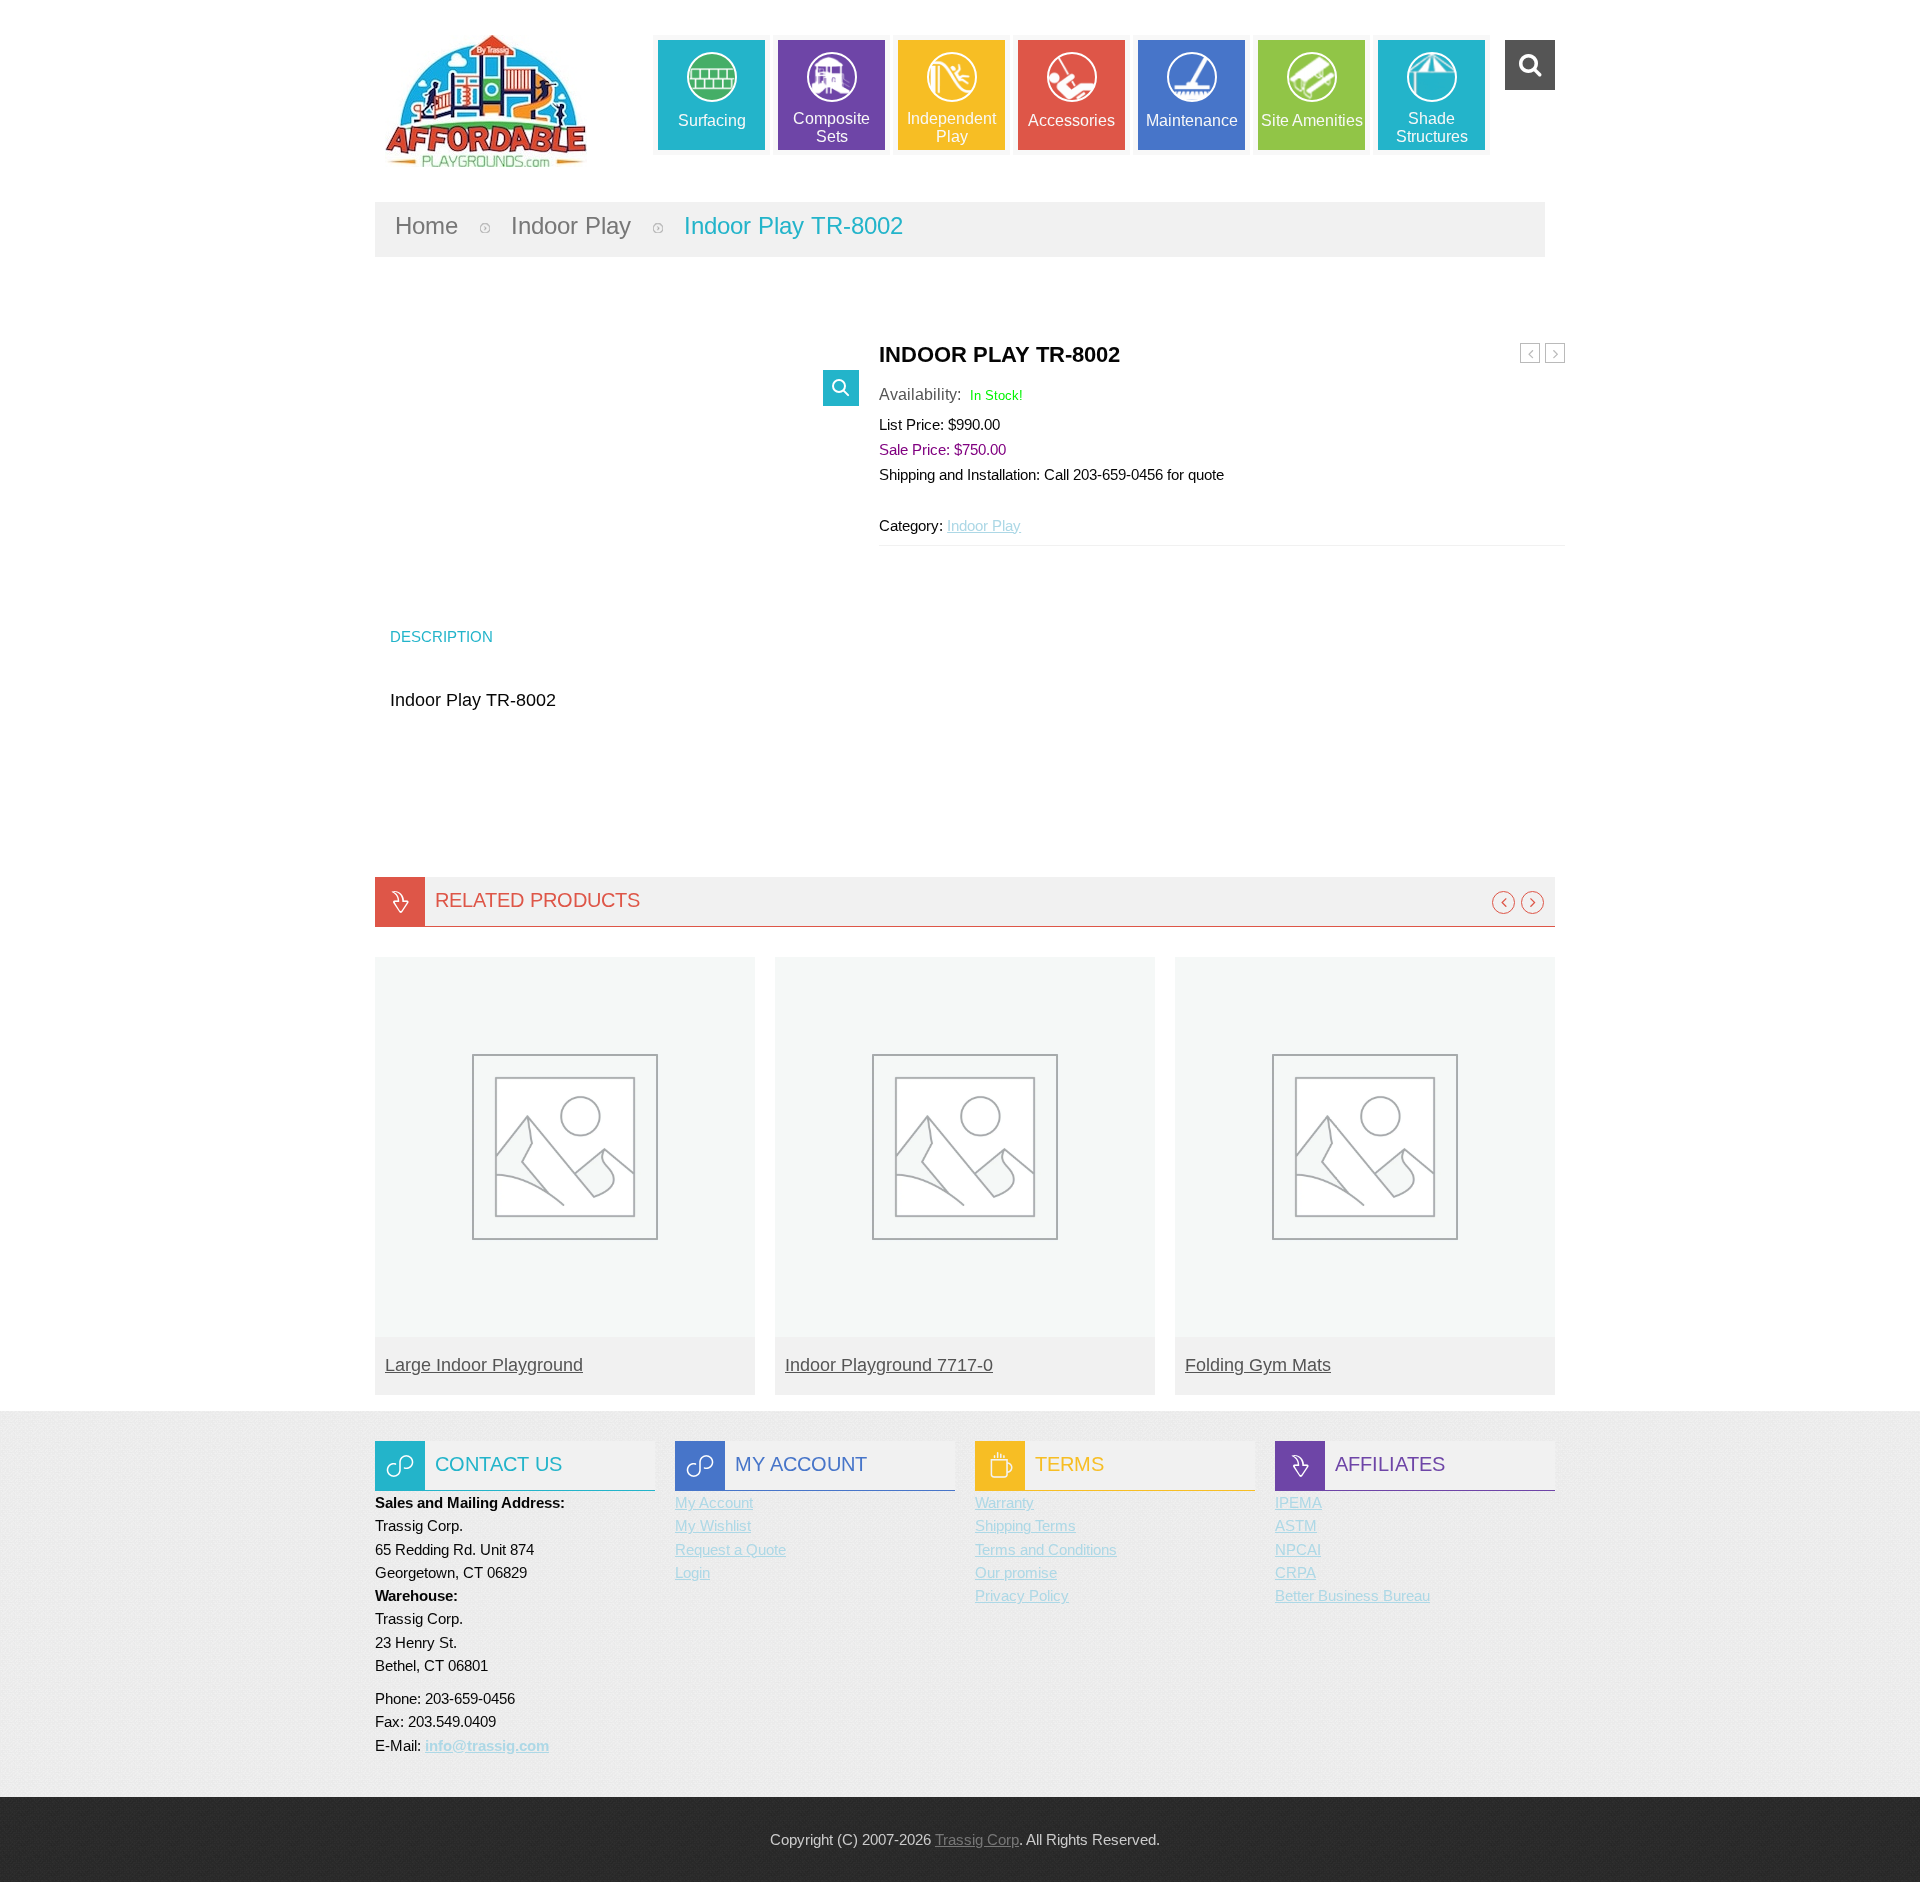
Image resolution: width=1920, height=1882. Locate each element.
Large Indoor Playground (484, 1365)
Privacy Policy (1022, 1595)
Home (426, 225)
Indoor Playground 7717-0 (889, 1365)
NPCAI (1298, 1549)
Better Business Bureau (1352, 1595)
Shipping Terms (1025, 1525)
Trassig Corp (977, 1839)
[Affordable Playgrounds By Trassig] (486, 101)
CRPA (1295, 1572)
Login (692, 1572)
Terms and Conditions (1046, 1549)
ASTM (1296, 1525)
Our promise (1016, 1572)
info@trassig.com (487, 1745)
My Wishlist (713, 1525)
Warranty (1004, 1502)
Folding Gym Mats (1258, 1365)
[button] (841, 388)
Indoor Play (571, 225)
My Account (714, 1502)
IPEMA (1298, 1502)
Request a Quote (730, 1549)
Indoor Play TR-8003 (1555, 354)
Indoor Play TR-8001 (1530, 354)
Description (441, 636)
